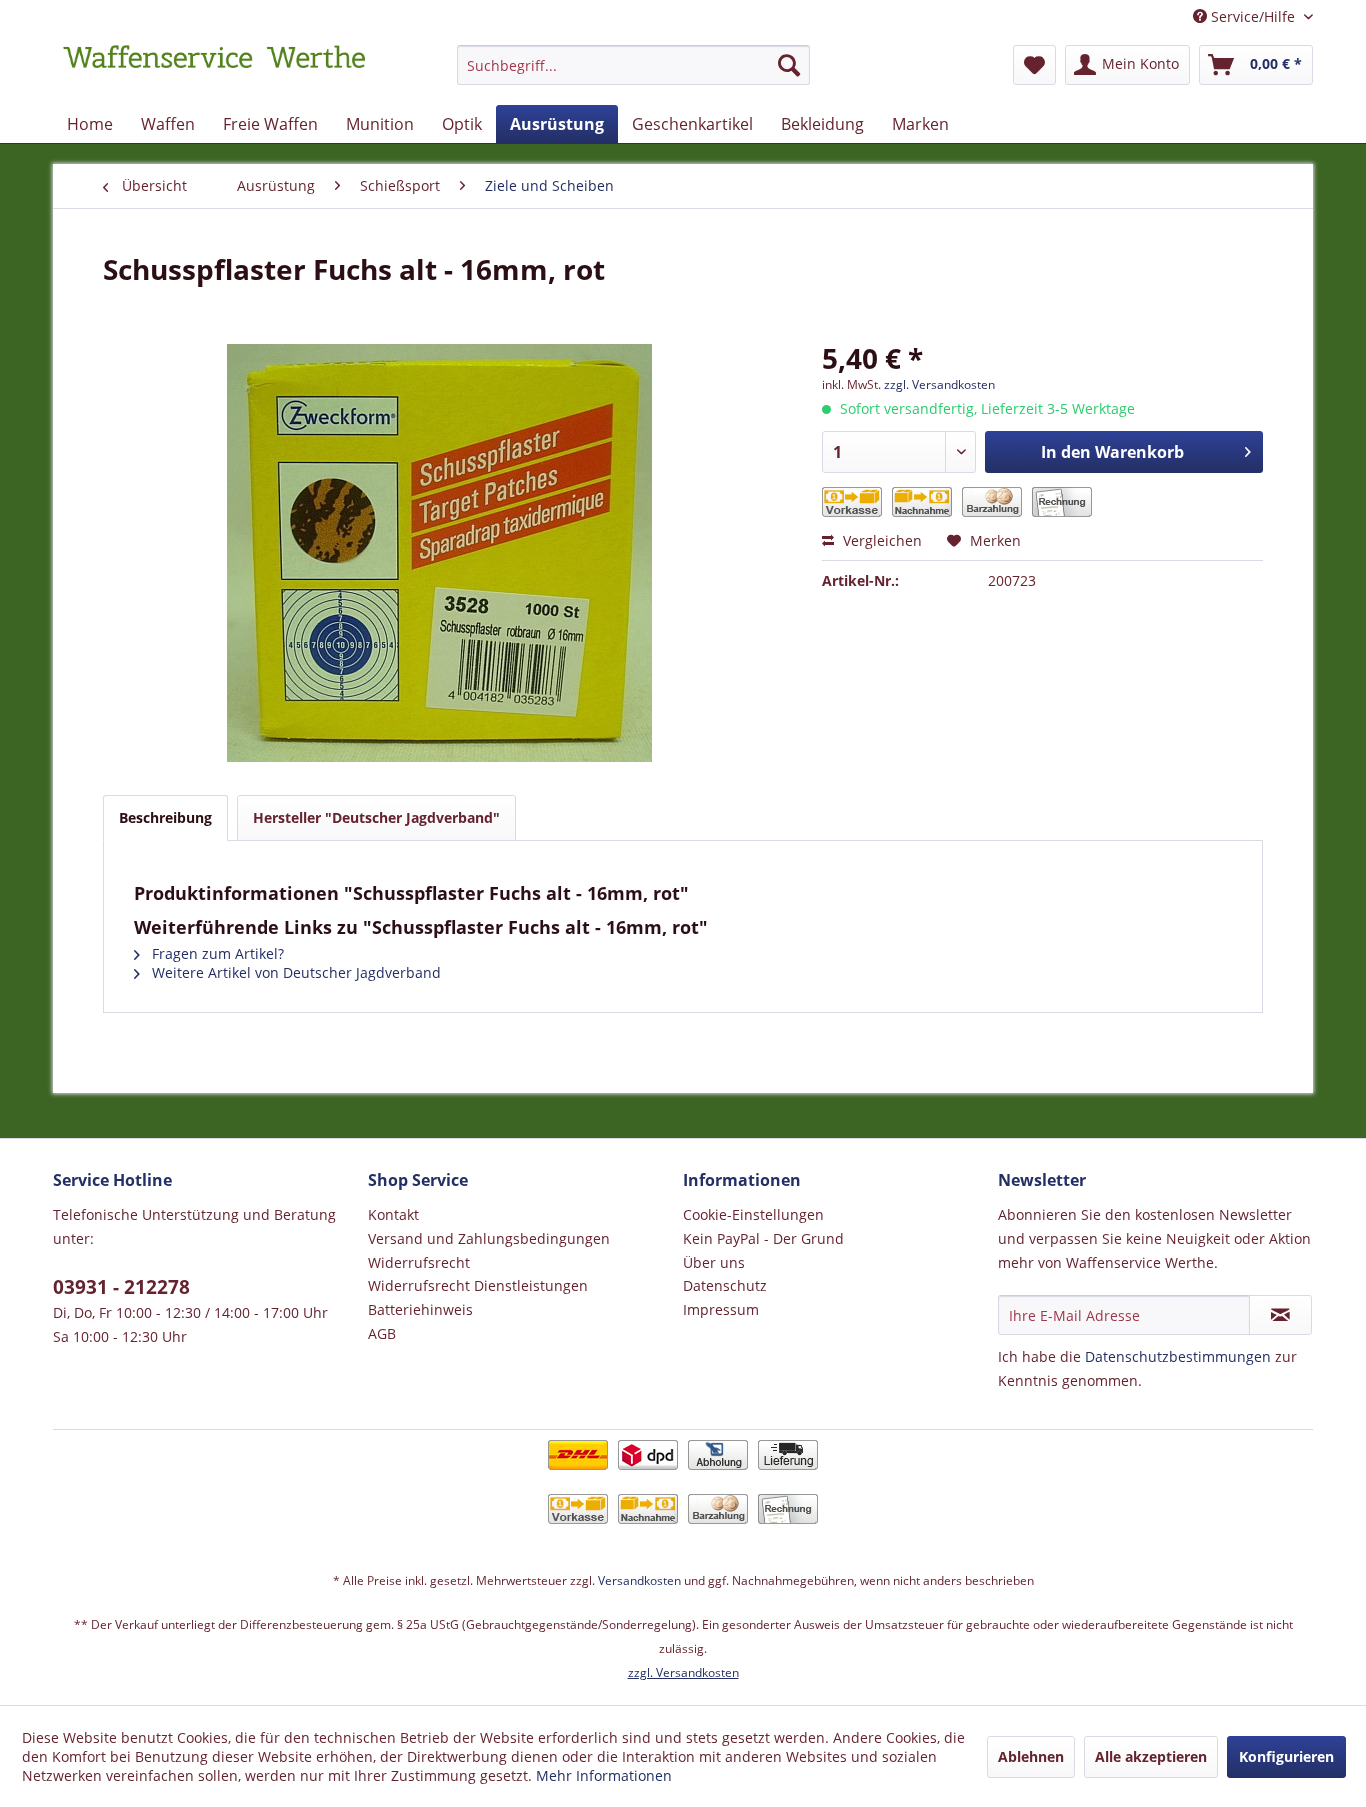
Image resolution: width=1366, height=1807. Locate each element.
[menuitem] (633, 74)
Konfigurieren (1286, 1756)
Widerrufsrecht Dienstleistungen (478, 1285)
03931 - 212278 (121, 1287)
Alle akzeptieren (1151, 1756)
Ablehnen (1031, 1756)
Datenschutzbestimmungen (1178, 1356)
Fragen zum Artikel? (216, 953)
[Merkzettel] (1034, 65)
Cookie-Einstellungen (753, 1214)
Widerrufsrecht (419, 1262)
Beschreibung (165, 817)
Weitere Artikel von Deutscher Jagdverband (294, 972)
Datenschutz (725, 1285)
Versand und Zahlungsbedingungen (489, 1238)
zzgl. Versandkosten (939, 384)
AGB (382, 1333)
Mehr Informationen (604, 1775)
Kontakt (393, 1214)
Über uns (714, 1262)
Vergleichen (880, 540)
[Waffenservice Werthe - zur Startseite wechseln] (214, 70)
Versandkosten (639, 1580)
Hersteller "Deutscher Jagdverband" (376, 817)
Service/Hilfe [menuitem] (1253, 16)
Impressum (721, 1309)
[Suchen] (789, 65)
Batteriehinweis (420, 1309)
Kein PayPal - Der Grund (763, 1238)
